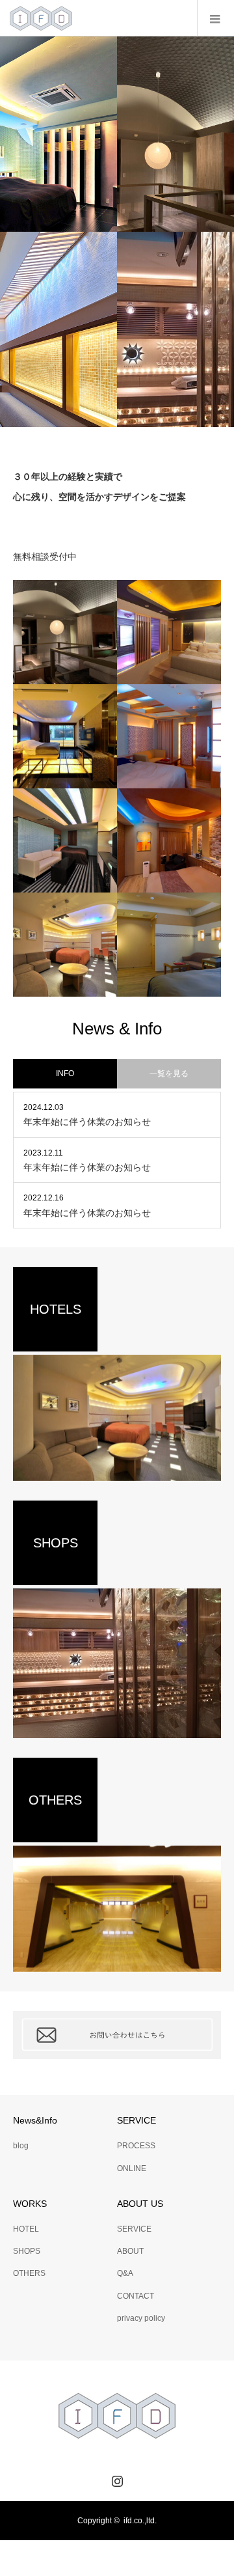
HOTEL (26, 2229)
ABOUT (130, 2251)
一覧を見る (169, 1073)
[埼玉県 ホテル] (65, 632)
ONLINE (132, 2168)
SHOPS (27, 2251)
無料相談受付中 (45, 557)
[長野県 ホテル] (169, 840)
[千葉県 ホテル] (169, 736)
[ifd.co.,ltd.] (41, 18)
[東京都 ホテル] (65, 736)
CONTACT (136, 2296)
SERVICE (134, 2229)
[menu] (215, 18)
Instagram (116, 2478)
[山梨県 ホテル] (169, 632)
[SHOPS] (117, 1663)
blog (21, 2146)
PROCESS (136, 2146)
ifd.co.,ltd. (140, 2521)
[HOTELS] (117, 1418)
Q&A (125, 2273)
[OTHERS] (117, 1909)
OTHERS (29, 2273)
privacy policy (141, 2318)
